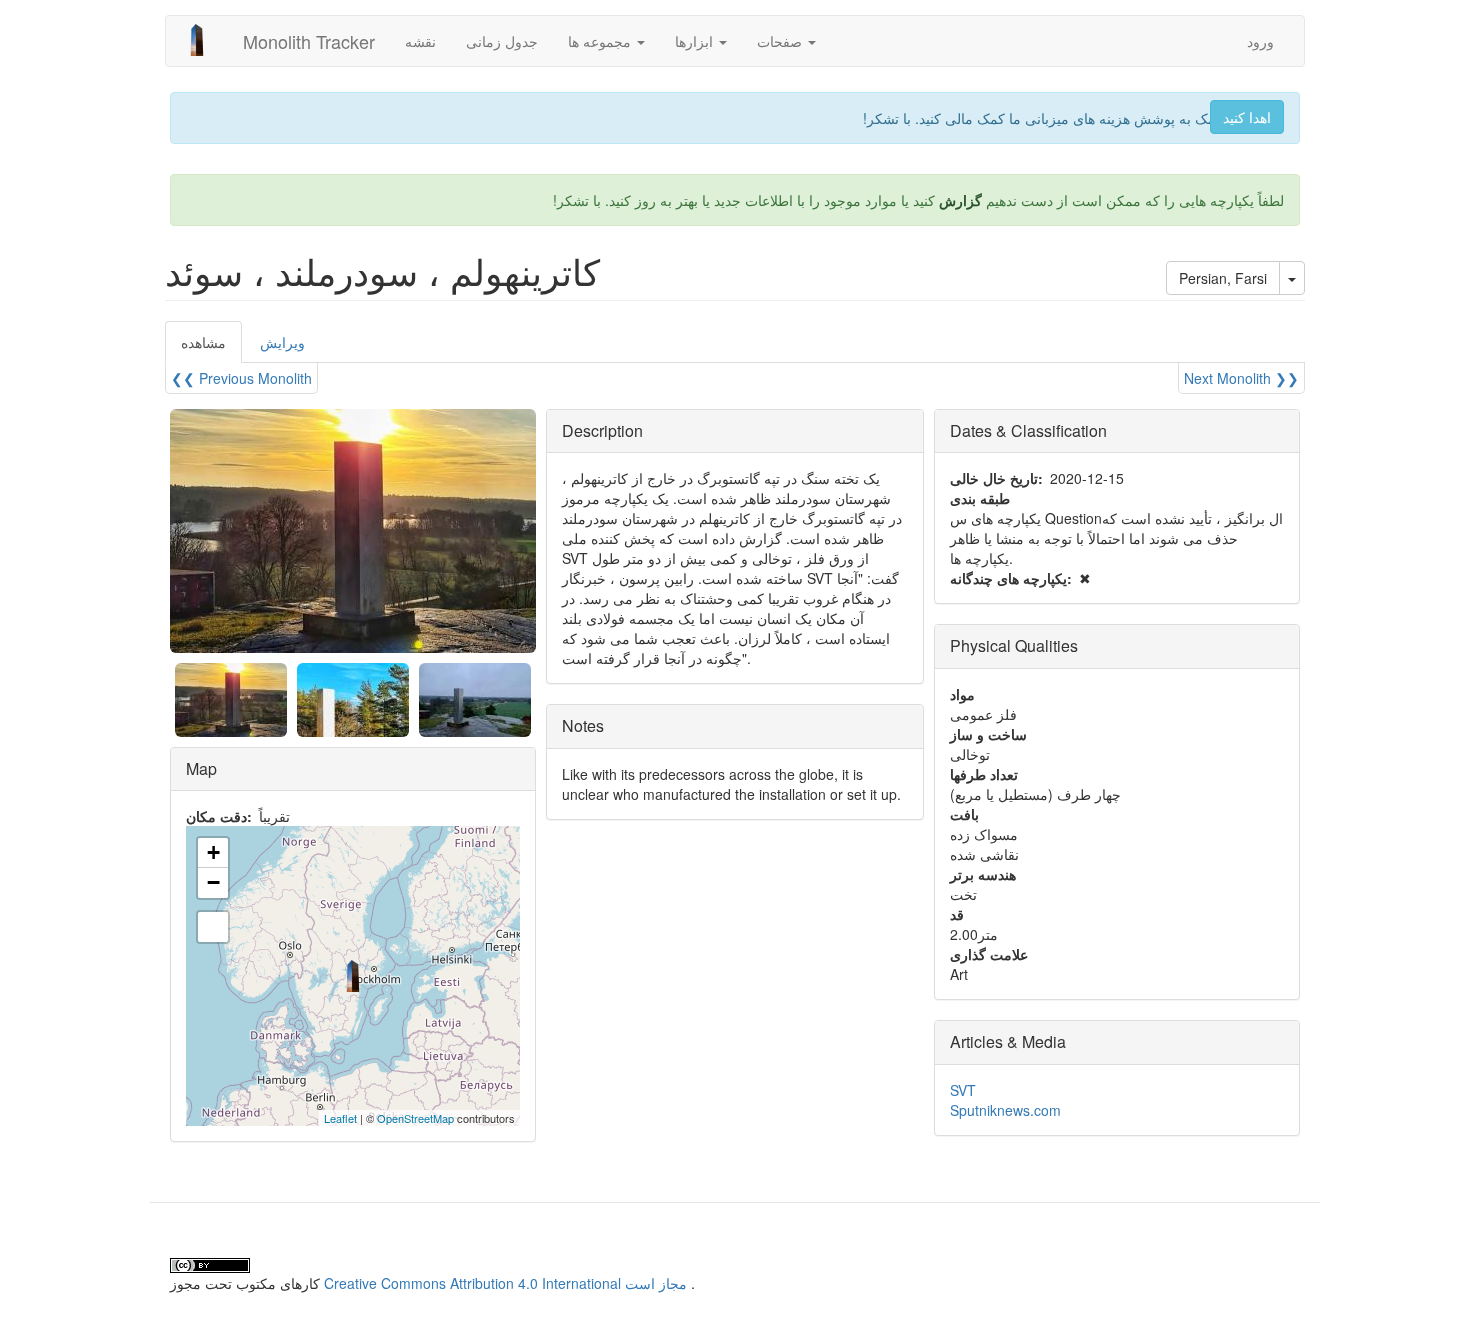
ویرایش (282, 342)
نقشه (420, 41)
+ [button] (213, 852)
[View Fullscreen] (213, 927)
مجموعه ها (601, 41)
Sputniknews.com (1005, 1110)
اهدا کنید (1247, 117)
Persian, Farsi (1223, 278)
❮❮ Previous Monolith (241, 378)
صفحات (781, 41)
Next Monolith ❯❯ (1241, 378)
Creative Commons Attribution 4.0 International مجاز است (505, 1283)
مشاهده (211, 347)
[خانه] (204, 40)
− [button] (213, 882)
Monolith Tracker (309, 41)
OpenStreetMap (415, 1118)
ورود (1260, 41)
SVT (963, 1090)
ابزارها (696, 41)
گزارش (960, 200)
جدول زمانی (502, 41)
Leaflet (340, 1118)
